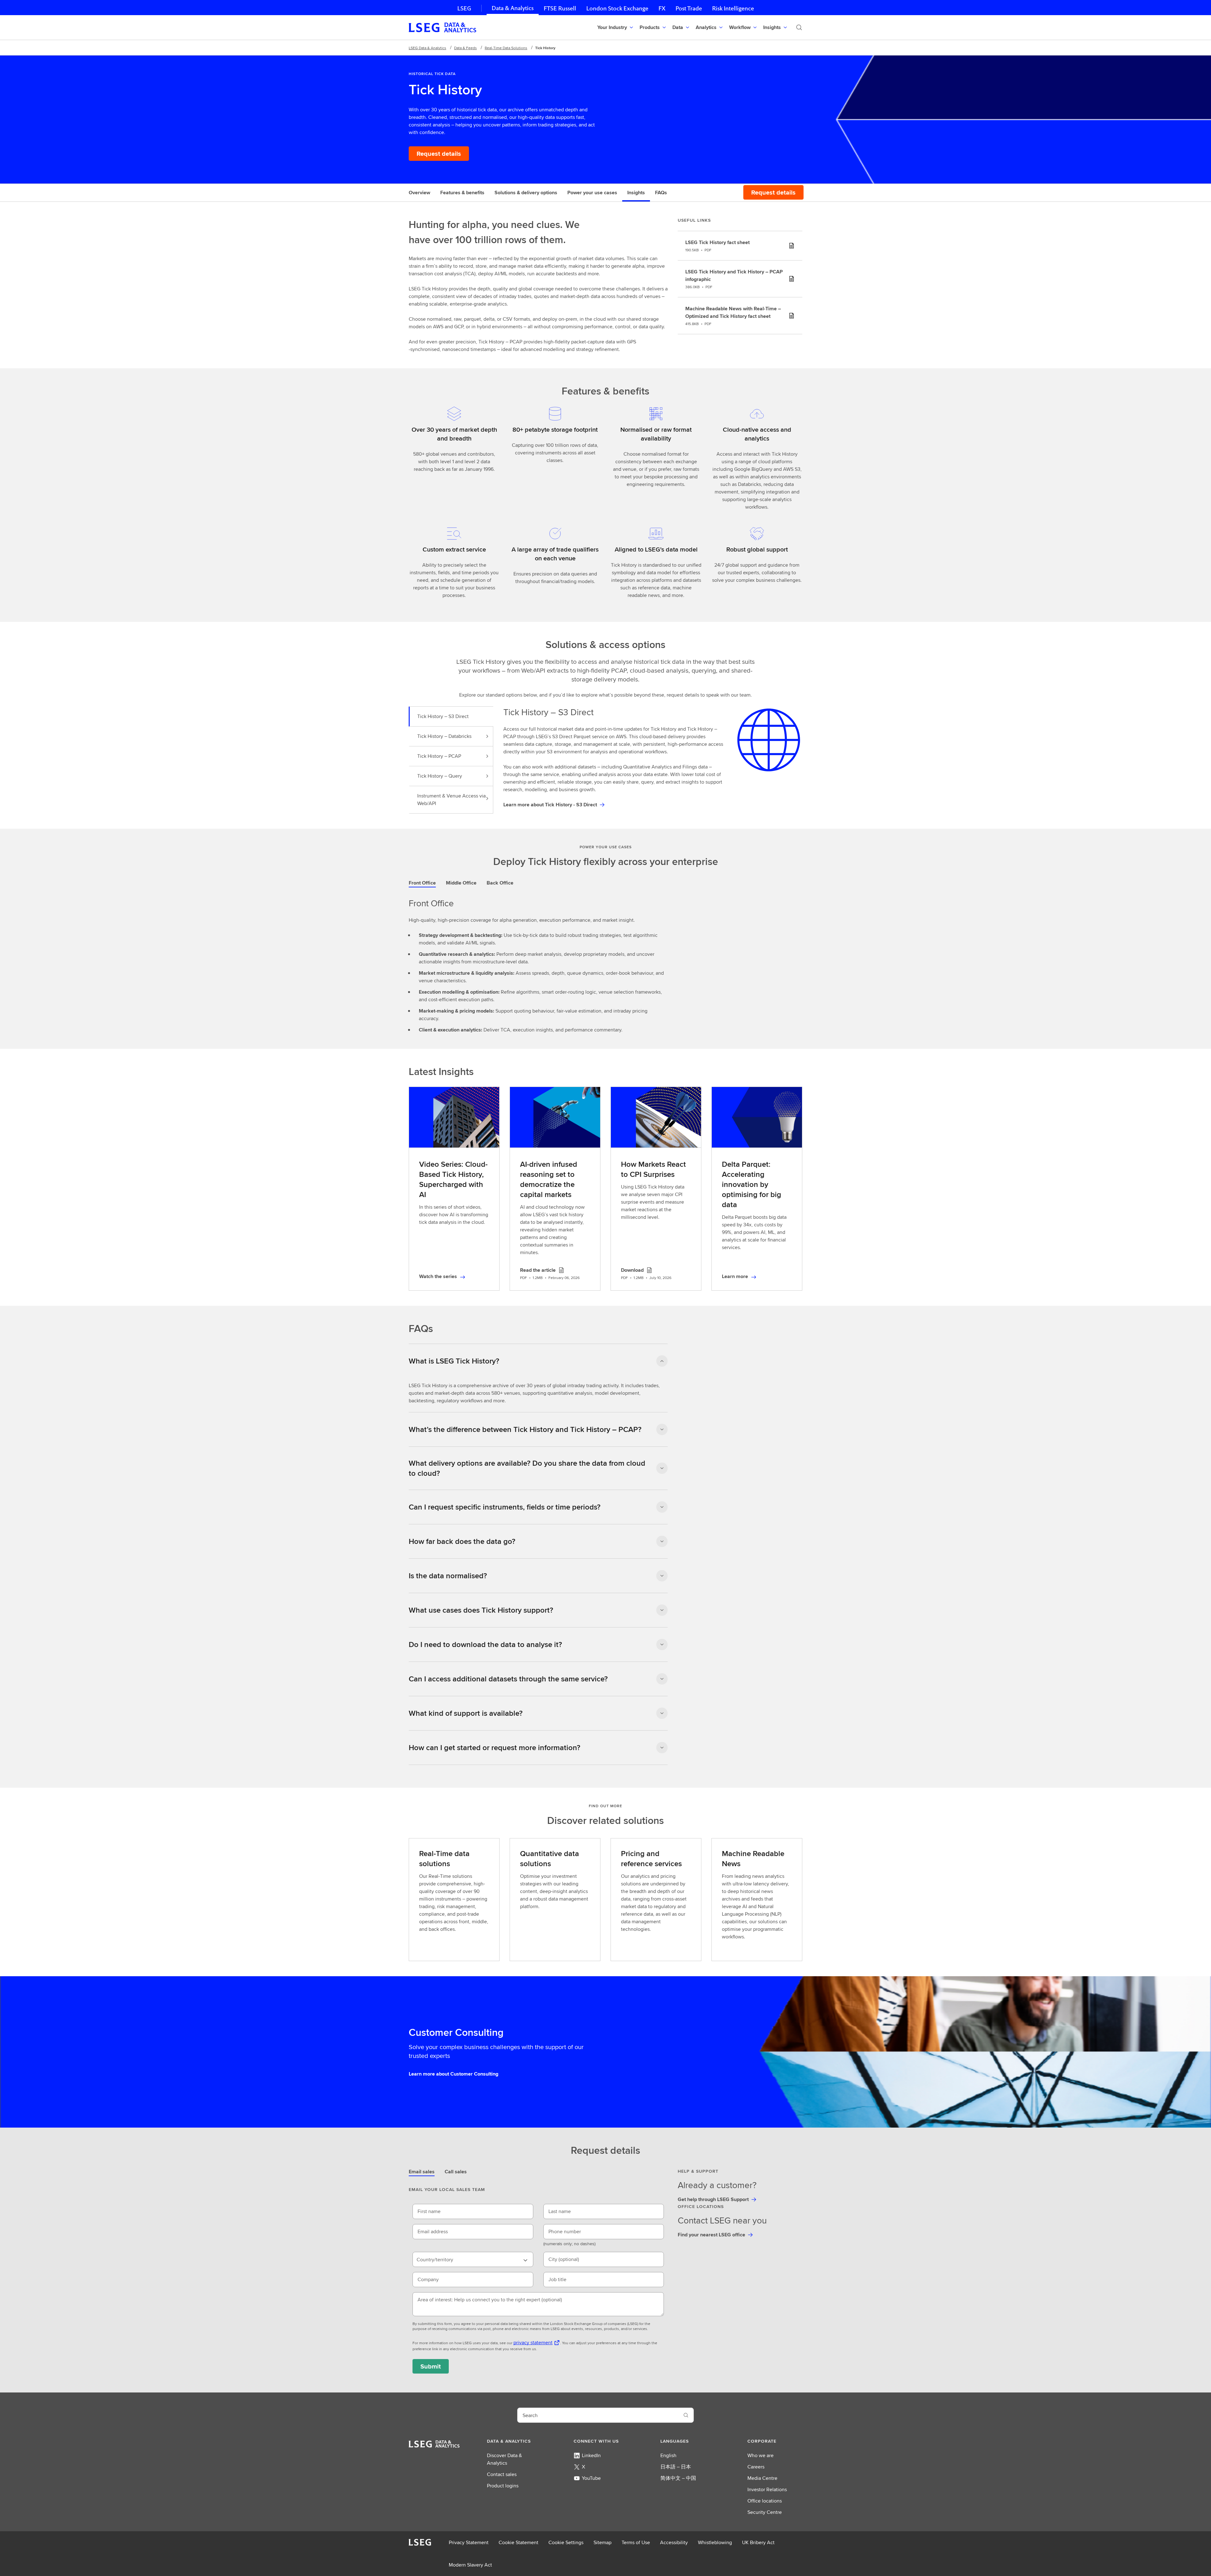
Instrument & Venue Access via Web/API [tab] (451, 800)
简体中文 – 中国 (678, 2478)
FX (662, 8)
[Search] (799, 27)
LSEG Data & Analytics (427, 48)
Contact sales (502, 2474)
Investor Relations (767, 2489)
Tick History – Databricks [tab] (444, 736)
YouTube (591, 2478)
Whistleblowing (715, 2542)
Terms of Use (636, 2542)
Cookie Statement (518, 2542)
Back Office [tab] (500, 883)
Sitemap (603, 2542)
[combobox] (473, 2259)
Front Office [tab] (422, 883)
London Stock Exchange (617, 8)
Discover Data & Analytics (504, 2459)
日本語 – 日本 (676, 2467)
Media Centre (762, 2478)
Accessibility (674, 2542)
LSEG (464, 8)
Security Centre (765, 2512)
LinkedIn (591, 2455)
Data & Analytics (513, 8)
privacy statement (533, 2342)
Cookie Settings (566, 2542)
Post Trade (689, 8)
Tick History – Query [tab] (440, 776)
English (668, 2455)
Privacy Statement (469, 2542)
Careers (756, 2467)
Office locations (765, 2501)
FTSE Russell (560, 8)
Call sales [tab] (456, 2172)
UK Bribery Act (758, 2542)
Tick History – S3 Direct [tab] (443, 716)
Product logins (503, 2486)
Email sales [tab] (422, 2172)
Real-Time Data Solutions (506, 48)
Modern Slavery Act (470, 2565)
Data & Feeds (465, 48)
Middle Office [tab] (461, 883)
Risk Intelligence (733, 8)
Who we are (761, 2455)
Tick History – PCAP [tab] (439, 756)
